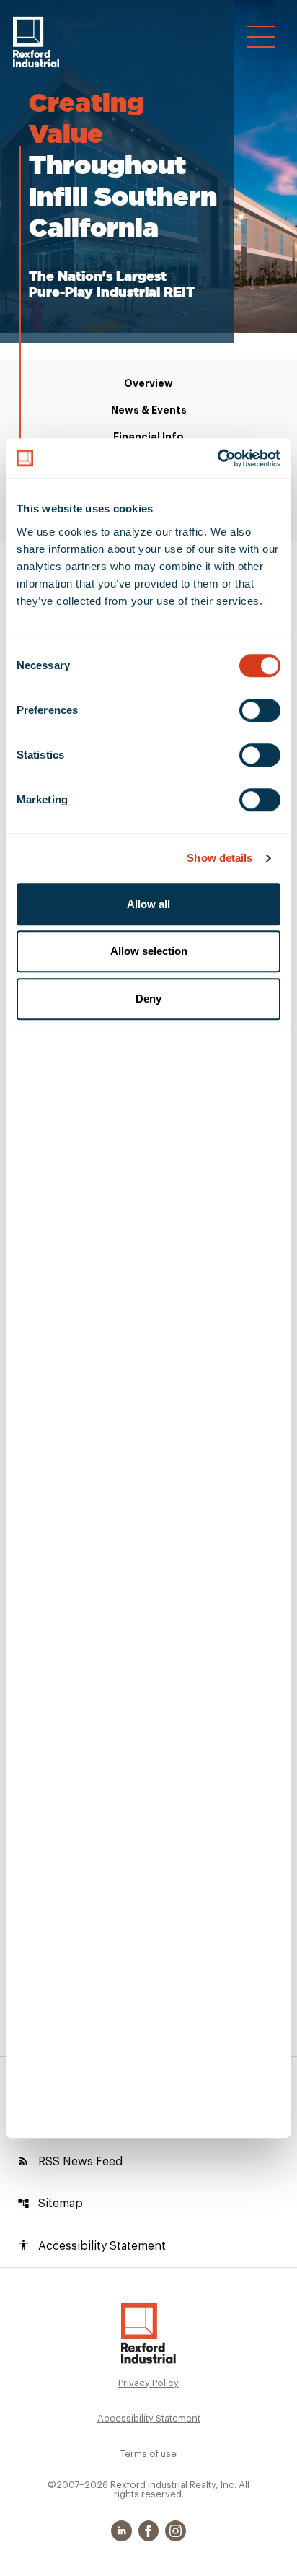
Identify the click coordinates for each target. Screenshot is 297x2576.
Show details (220, 858)
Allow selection (149, 951)
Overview (148, 383)
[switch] (260, 710)
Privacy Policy (148, 2383)
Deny (148, 999)
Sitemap (50, 2204)
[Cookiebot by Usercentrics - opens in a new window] (217, 458)
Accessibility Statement (92, 2245)
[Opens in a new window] (123, 2531)
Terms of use (148, 2454)
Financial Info (148, 437)
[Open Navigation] (261, 37)
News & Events (149, 410)
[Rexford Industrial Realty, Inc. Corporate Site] (36, 42)
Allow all (148, 904)
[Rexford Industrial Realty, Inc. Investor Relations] (148, 2333)
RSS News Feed (70, 2161)
